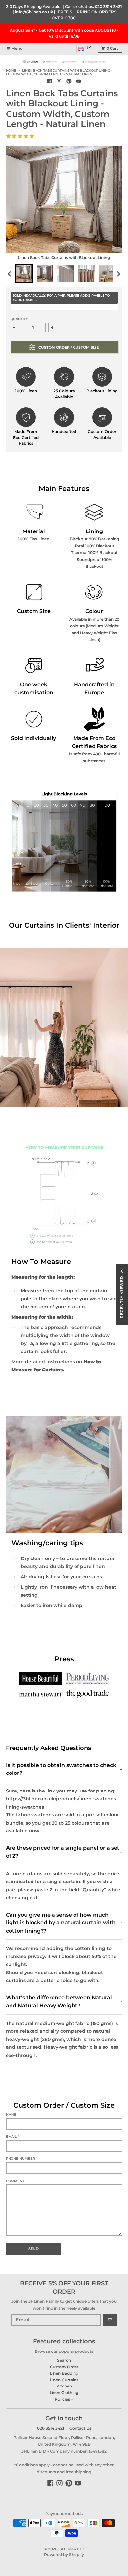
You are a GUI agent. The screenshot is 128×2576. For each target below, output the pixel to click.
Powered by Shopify (64, 2555)
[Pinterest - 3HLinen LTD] (69, 81)
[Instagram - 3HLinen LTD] (59, 81)
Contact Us (80, 2428)
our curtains (28, 1874)
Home (11, 71)
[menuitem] (24, 274)
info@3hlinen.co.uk (34, 12)
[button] (21, 136)
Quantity (19, 319)
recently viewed (122, 1297)
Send (33, 2249)
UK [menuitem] (88, 48)
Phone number (21, 2159)
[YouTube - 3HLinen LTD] (79, 81)
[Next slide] (118, 274)
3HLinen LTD (72, 2549)
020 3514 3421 (108, 6)
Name (11, 2114)
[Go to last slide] (10, 274)
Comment (15, 2181)
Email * (12, 2137)
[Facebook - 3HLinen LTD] (49, 81)
